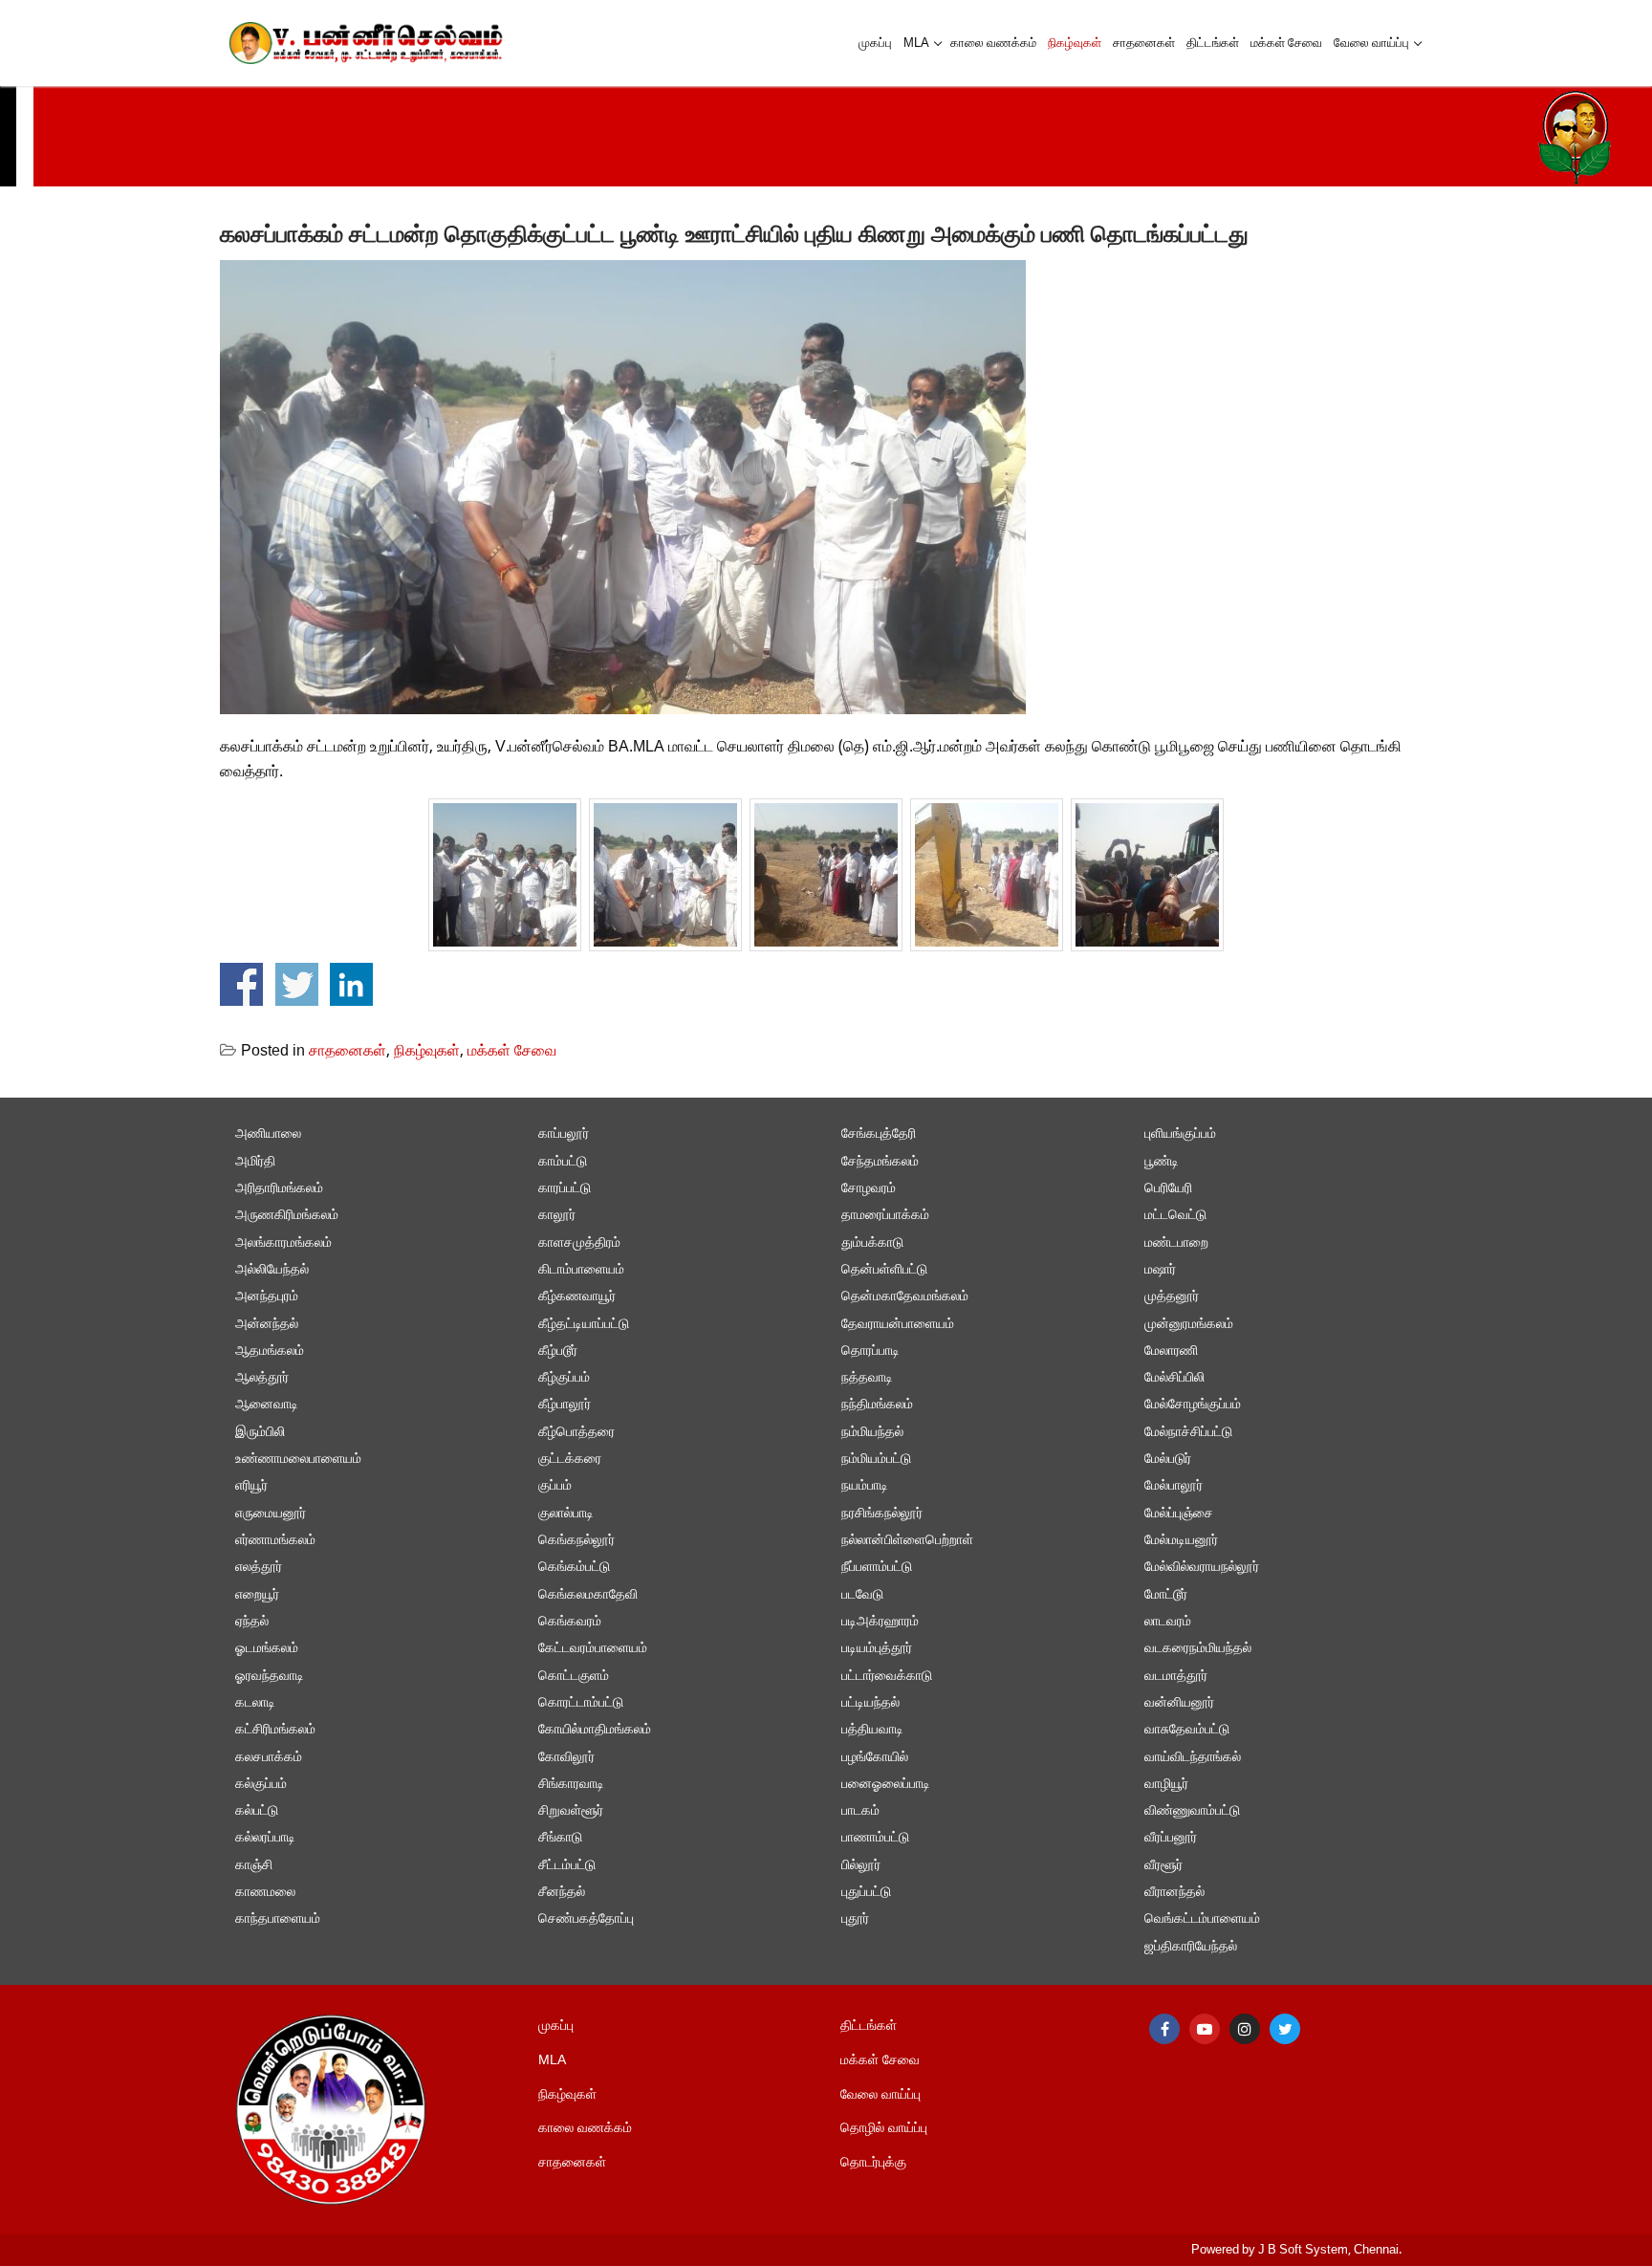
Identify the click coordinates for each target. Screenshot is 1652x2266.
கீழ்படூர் (558, 1351)
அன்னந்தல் (267, 1325)
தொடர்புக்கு (873, 2163)
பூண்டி (1162, 1162)
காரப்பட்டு (565, 1189)
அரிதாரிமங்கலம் (279, 1189)
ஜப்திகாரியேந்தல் (1191, 1947)
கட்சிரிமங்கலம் (275, 1730)
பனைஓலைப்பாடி (886, 1785)
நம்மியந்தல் (872, 1433)
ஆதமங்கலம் (270, 1351)
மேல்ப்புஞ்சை (1179, 1514)
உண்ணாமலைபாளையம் (298, 1460)
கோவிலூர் (566, 1758)
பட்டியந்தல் (870, 1703)
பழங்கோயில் (875, 1758)
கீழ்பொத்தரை (576, 1433)
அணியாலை (268, 1134)
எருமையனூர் (271, 1514)
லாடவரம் (1168, 1622)
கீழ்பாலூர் (565, 1405)
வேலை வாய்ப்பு (880, 2095)
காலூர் (557, 1216)
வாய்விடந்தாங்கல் (1193, 1758)
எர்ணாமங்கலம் (275, 1541)
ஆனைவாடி (267, 1405)
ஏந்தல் (252, 1622)
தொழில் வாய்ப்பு (884, 2129)
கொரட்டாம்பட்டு (581, 1703)
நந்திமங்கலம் (877, 1405)
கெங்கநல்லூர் (576, 1541)
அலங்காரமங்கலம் (283, 1243)
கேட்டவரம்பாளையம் (593, 1649)
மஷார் (1160, 1270)
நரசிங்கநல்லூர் (882, 1514)
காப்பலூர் (564, 1134)
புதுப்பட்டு (866, 1893)
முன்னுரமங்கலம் (1189, 1325)
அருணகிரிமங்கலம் (287, 1216)
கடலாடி (255, 1703)
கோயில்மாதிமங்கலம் (595, 1730)
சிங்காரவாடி (571, 1785)
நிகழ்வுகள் (427, 1052)
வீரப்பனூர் (1171, 1838)
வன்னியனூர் (1179, 1703)
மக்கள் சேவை (512, 1052)
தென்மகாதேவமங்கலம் (905, 1297)
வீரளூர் (1163, 1866)
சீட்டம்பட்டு (567, 1866)
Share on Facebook (241, 984)
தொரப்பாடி (870, 1351)
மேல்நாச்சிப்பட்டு (1188, 1433)
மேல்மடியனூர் (1181, 1541)
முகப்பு (556, 2026)
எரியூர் (251, 1486)
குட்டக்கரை (570, 1460)
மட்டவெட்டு (1175, 1216)
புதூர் (855, 1919)
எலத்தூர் (259, 1568)
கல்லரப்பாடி (265, 1838)
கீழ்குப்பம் (564, 1378)
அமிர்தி (255, 1162)
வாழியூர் (1166, 1785)
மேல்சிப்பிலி (1174, 1378)
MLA (552, 2061)
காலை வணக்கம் (585, 2129)
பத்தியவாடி (872, 1730)
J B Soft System (1303, 2250)
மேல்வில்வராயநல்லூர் (1202, 1568)
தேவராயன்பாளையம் (898, 1325)
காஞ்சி (254, 1866)
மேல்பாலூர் (1174, 1486)
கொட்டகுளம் (574, 1677)
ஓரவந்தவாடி (270, 1677)
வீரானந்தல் (1174, 1893)
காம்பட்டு (563, 1162)
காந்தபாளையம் (278, 1919)
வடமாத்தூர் (1176, 1677)
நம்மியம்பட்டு (876, 1460)
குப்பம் (555, 1486)
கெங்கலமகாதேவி (588, 1595)
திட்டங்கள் (869, 2026)
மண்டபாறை (1176, 1243)
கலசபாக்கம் (269, 1758)
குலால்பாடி (566, 1514)
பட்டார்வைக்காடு (887, 1677)
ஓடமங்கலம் (267, 1649)
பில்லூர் (861, 1866)
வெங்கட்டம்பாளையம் (1202, 1919)
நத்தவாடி (867, 1378)
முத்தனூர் (1172, 1297)
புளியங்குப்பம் (1180, 1134)
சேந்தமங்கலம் (880, 1162)
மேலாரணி (1171, 1351)
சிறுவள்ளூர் (571, 1811)
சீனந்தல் (562, 1893)
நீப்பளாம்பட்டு (877, 1568)
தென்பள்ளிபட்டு (884, 1270)
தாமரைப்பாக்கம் (885, 1216)
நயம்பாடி (865, 1486)
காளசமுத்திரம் (579, 1243)
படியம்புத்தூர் (877, 1649)
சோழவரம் (869, 1189)
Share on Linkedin (351, 984)
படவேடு (862, 1595)
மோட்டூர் (1166, 1595)
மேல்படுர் (1168, 1460)
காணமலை (265, 1893)
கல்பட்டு (257, 1811)
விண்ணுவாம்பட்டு (1192, 1811)
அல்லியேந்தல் (272, 1270)
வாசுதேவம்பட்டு (1187, 1730)
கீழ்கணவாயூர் (577, 1297)
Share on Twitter (297, 984)
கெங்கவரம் (570, 1622)
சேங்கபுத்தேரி (879, 1134)
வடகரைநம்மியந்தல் (1198, 1649)
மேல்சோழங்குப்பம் (1193, 1405)
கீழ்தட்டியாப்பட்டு (584, 1325)
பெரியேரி (1168, 1189)
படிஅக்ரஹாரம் (880, 1622)
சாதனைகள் (348, 1052)
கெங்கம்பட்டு (574, 1568)
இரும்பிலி (260, 1433)
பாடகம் (860, 1811)
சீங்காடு (560, 1838)
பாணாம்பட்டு (875, 1838)
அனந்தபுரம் (267, 1297)
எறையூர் (257, 1595)
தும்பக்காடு (872, 1243)
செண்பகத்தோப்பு (586, 1919)
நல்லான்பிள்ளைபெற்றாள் (907, 1541)
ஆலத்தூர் (262, 1378)
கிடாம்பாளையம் (581, 1270)
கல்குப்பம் (261, 1785)
